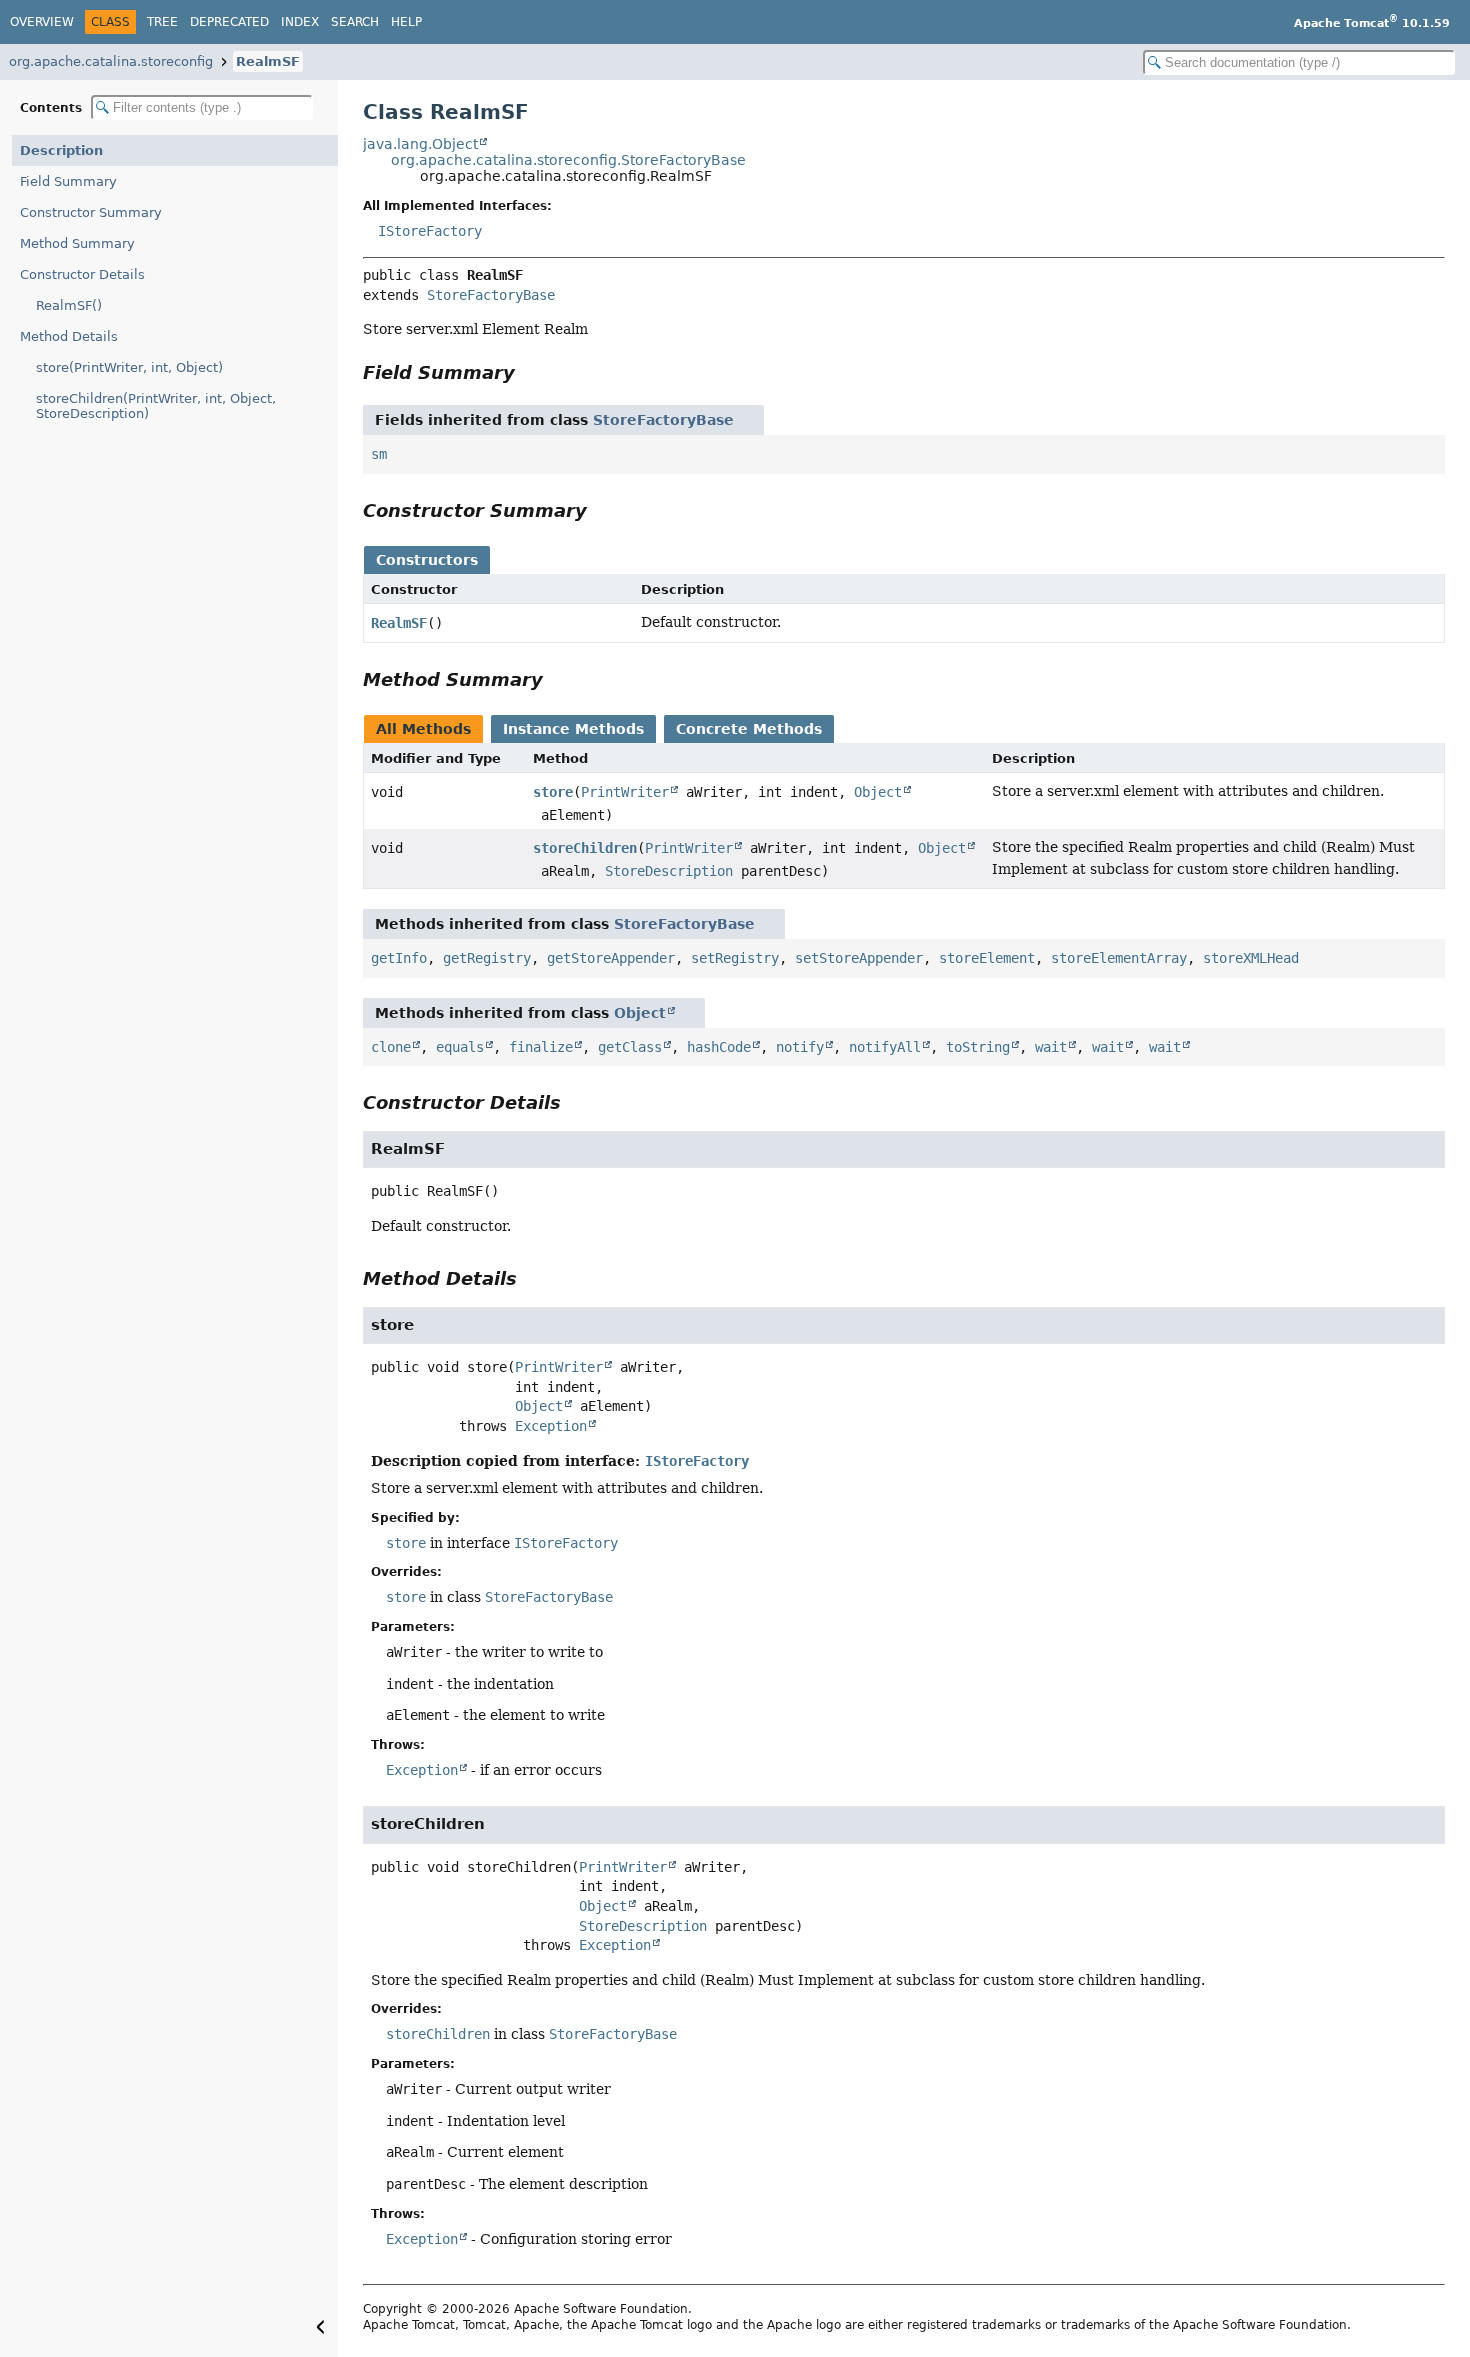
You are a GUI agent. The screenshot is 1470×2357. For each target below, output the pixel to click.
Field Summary (68, 181)
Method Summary (77, 243)
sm (379, 454)
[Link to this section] (529, 372)
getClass (630, 1047)
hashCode (719, 1047)
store (553, 792)
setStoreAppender (859, 958)
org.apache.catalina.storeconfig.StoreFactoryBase (568, 160)
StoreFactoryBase (491, 295)
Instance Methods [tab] (573, 729)
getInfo (399, 958)
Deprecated (229, 22)
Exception (551, 1426)
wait (1051, 1047)
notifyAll (885, 1047)
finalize (541, 1047)
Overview (42, 22)
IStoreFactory (430, 231)
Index (300, 22)
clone (391, 1047)
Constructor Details (82, 274)
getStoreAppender (611, 958)
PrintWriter (625, 792)
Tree (162, 22)
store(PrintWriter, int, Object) (129, 367)
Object (878, 792)
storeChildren (585, 848)
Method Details (69, 336)
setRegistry (735, 958)
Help (406, 22)
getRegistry (487, 958)
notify (800, 1047)
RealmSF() (69, 305)
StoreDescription (669, 871)
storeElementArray (1119, 958)
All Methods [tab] (423, 729)
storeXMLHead (1251, 958)
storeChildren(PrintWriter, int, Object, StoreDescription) (156, 406)
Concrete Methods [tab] (749, 729)
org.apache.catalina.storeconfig (111, 61)
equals (460, 1047)
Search (355, 22)
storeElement (987, 958)
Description (61, 150)
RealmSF (268, 61)
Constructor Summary (91, 212)
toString (978, 1047)
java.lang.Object (420, 144)
